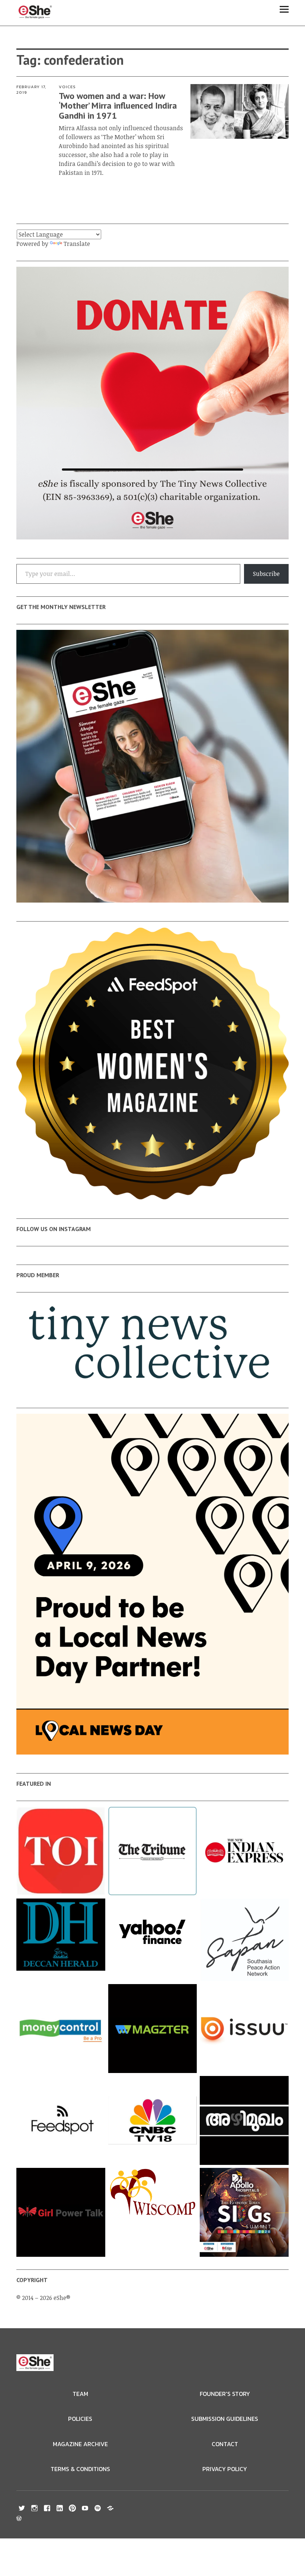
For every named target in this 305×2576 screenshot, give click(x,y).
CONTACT (225, 2444)
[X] (22, 2508)
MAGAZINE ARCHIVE (80, 2444)
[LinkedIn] (60, 2508)
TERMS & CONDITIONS (80, 2469)
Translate (77, 244)
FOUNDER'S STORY (225, 2394)
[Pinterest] (73, 2508)
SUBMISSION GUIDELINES (225, 2419)
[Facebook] (47, 2508)
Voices (67, 87)
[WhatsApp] (110, 2508)
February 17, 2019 (31, 89)
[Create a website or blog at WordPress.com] (19, 2519)
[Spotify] (98, 2508)
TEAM (80, 2394)
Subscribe (266, 574)
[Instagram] (35, 2508)
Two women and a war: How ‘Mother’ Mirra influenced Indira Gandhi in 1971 (118, 106)
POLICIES (80, 2419)
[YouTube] (85, 2508)
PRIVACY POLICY (225, 2469)
